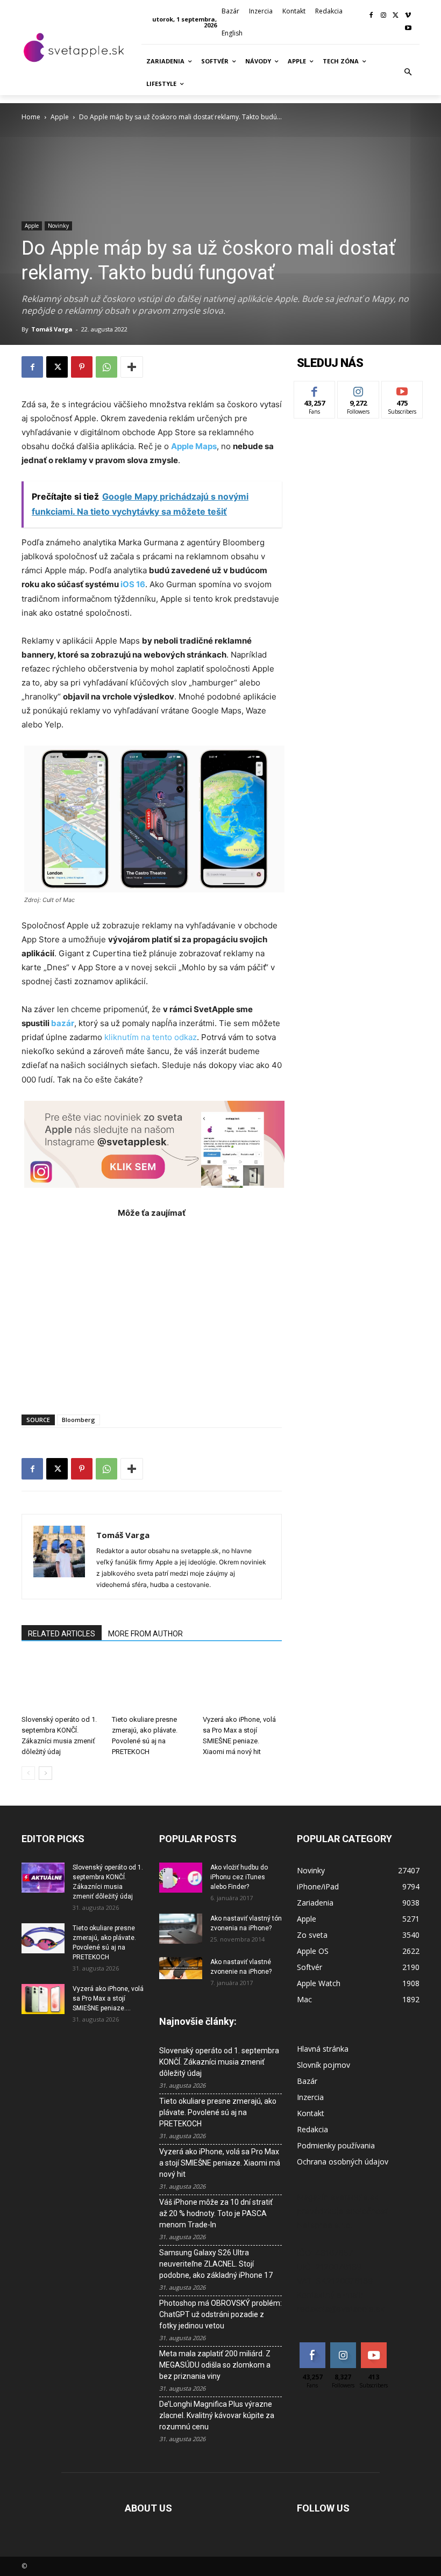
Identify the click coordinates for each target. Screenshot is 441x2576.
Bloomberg (79, 1420)
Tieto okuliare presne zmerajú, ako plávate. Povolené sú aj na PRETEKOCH (218, 2112)
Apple (60, 117)
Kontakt (311, 2113)
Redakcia (312, 2129)
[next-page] (45, 1773)
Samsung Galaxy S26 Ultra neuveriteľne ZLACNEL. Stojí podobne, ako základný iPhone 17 (216, 2264)
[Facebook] (371, 16)
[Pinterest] (82, 367)
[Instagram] (384, 16)
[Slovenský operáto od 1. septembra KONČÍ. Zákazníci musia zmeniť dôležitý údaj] (61, 1683)
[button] (408, 73)
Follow (358, 389)
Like (315, 389)
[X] (396, 16)
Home (31, 117)
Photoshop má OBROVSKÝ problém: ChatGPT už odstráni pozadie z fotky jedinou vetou (220, 2314)
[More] (132, 367)
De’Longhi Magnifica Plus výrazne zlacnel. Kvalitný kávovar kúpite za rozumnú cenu (217, 2415)
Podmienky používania (336, 2145)
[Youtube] (408, 29)
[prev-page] (28, 1773)
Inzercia (310, 2097)
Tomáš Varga (52, 329)
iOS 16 (133, 584)
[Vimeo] (408, 16)
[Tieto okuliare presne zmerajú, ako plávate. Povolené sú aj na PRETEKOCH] (151, 1683)
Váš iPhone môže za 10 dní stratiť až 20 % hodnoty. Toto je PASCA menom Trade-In (216, 2213)
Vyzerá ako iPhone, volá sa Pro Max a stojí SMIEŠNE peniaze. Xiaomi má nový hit (220, 2163)
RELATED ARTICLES (62, 1634)
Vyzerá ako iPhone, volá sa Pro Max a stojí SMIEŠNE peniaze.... (108, 1998)
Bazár (307, 2081)
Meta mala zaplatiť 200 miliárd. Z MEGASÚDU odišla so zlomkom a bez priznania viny (215, 2365)
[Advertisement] (152, 1311)
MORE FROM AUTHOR (145, 1634)
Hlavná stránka (323, 2049)
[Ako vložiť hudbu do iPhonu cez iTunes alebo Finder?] (181, 1878)
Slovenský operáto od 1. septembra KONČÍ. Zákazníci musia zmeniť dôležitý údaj (219, 2062)
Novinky (58, 226)
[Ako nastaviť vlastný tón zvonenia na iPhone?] (181, 1929)
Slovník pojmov (323, 2065)
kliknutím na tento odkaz (151, 1037)
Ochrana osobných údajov (343, 2162)
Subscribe (402, 389)
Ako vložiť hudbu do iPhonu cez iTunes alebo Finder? (239, 1877)
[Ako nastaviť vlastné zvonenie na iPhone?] (181, 1968)
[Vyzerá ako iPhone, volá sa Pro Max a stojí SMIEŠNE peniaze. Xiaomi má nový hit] (242, 1683)
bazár (63, 1023)
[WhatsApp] (106, 367)
